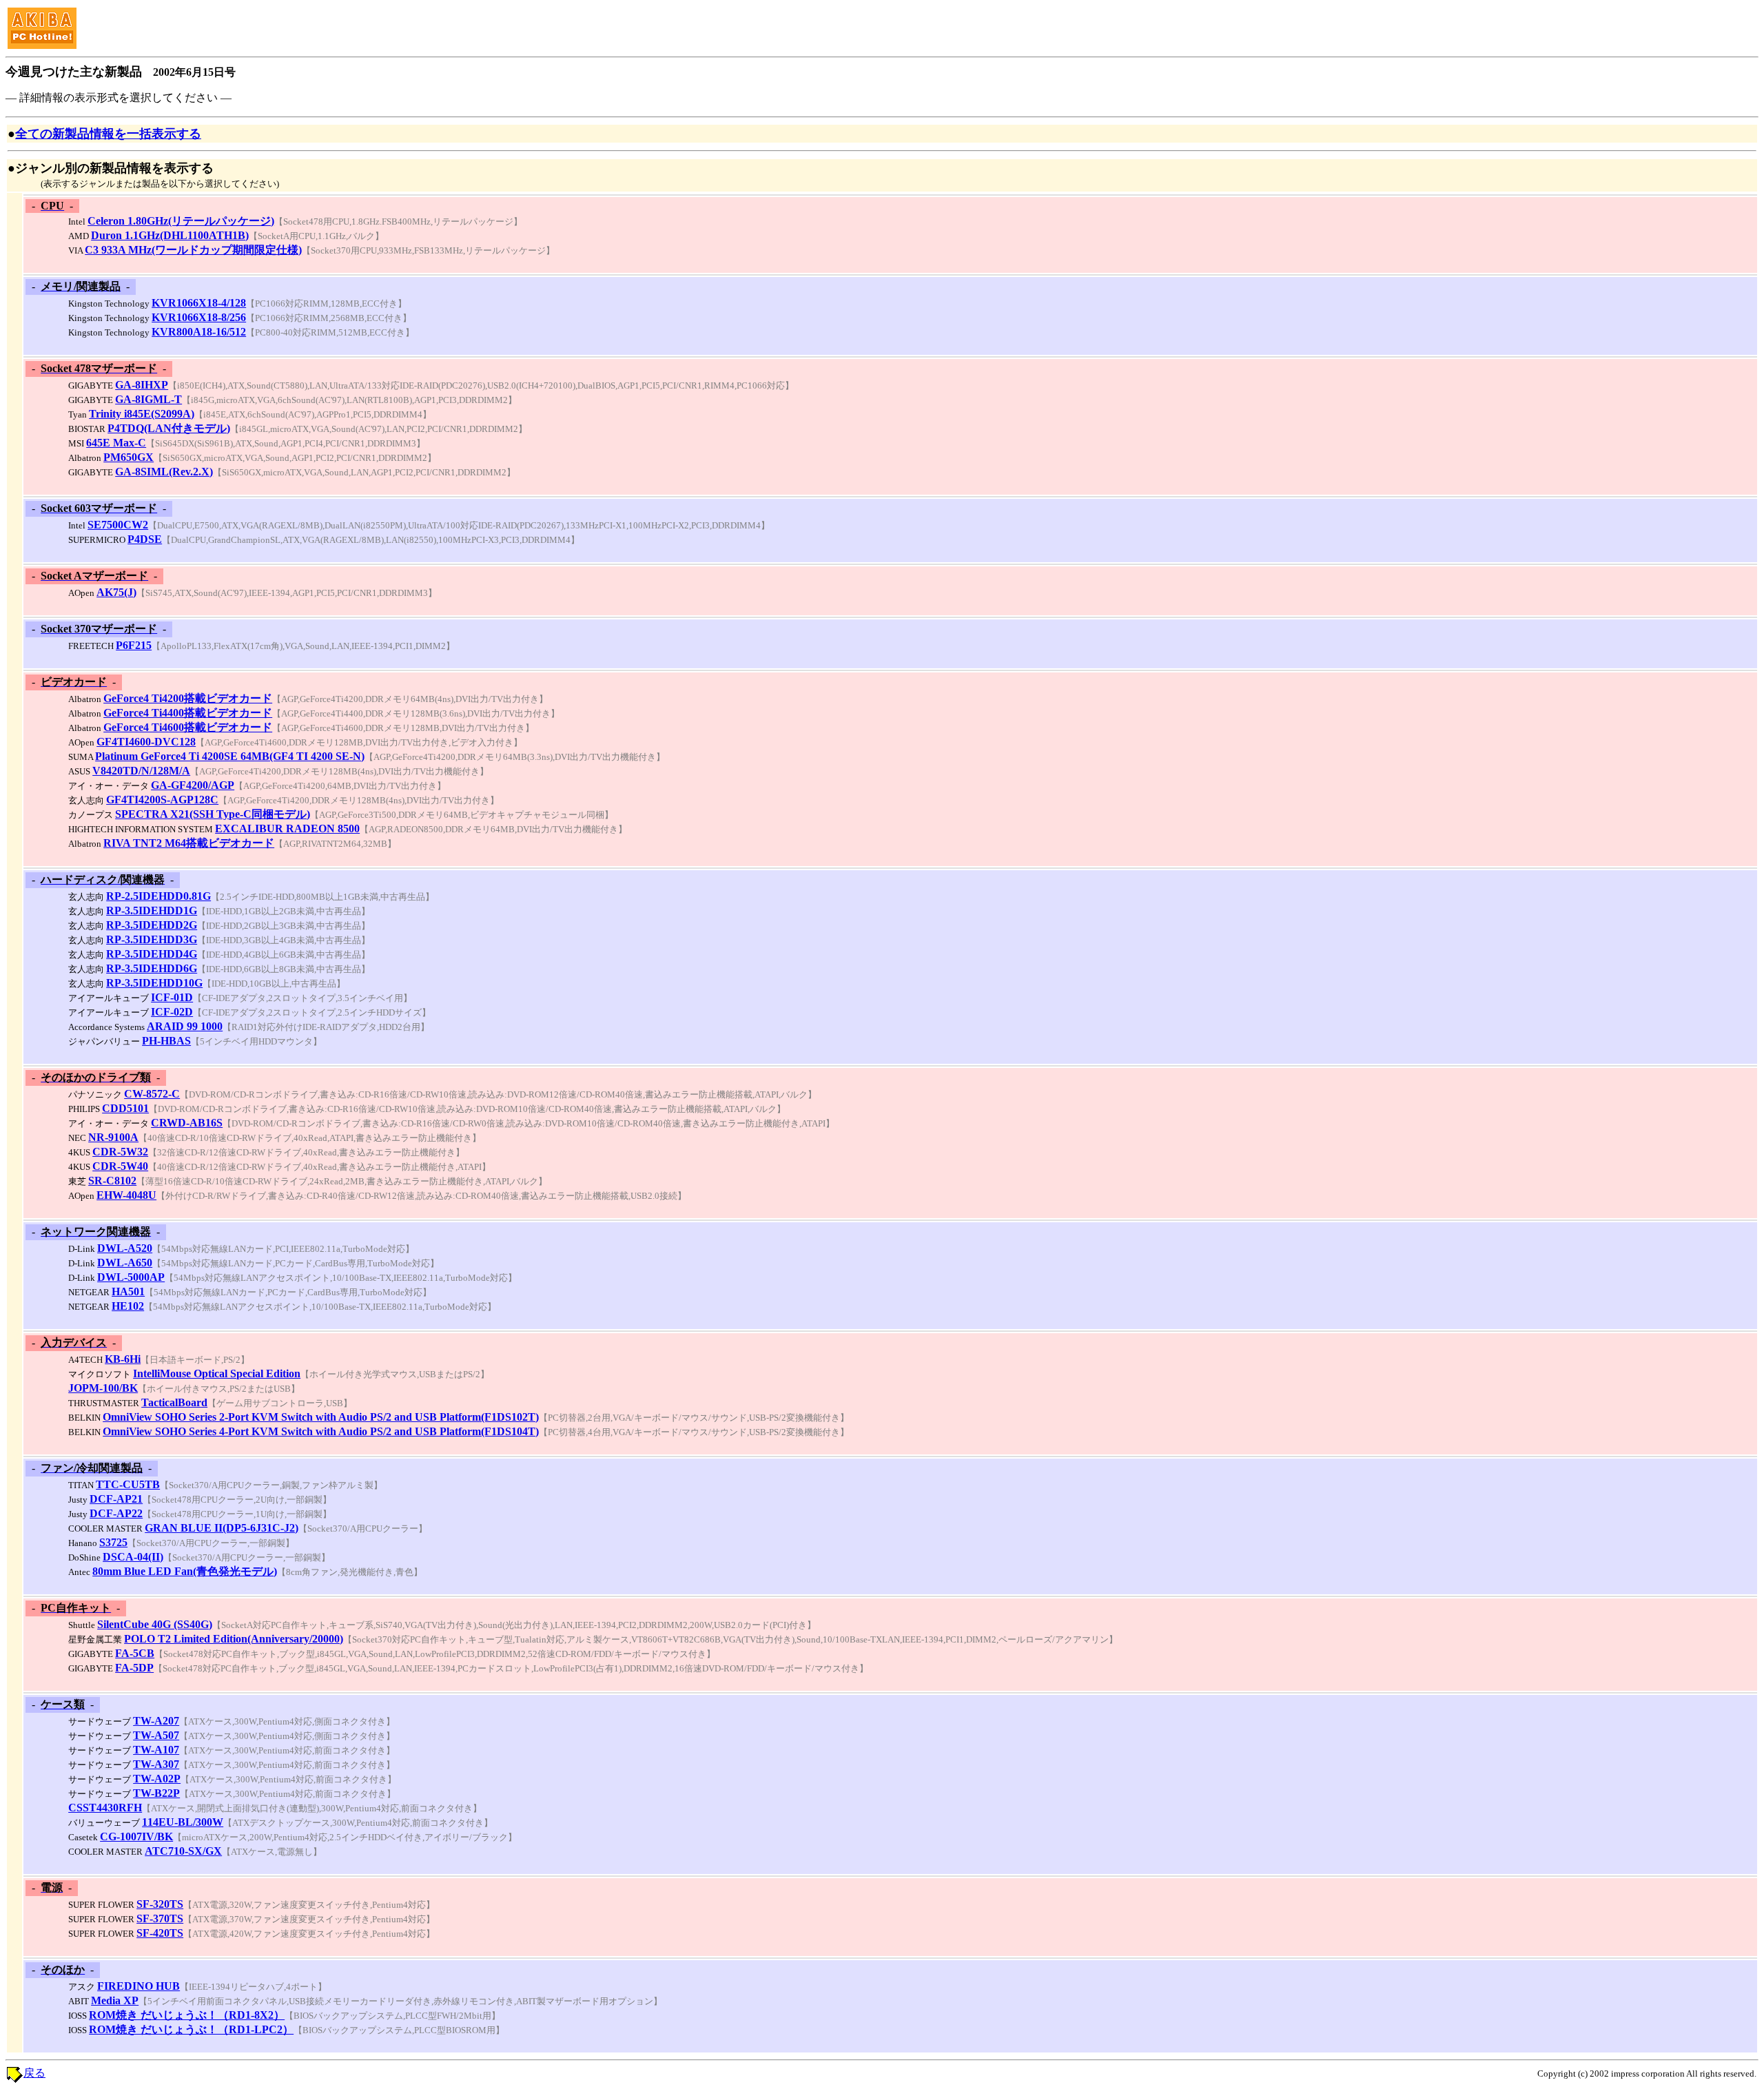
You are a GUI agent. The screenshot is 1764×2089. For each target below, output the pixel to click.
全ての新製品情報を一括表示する (108, 134)
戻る (34, 2073)
